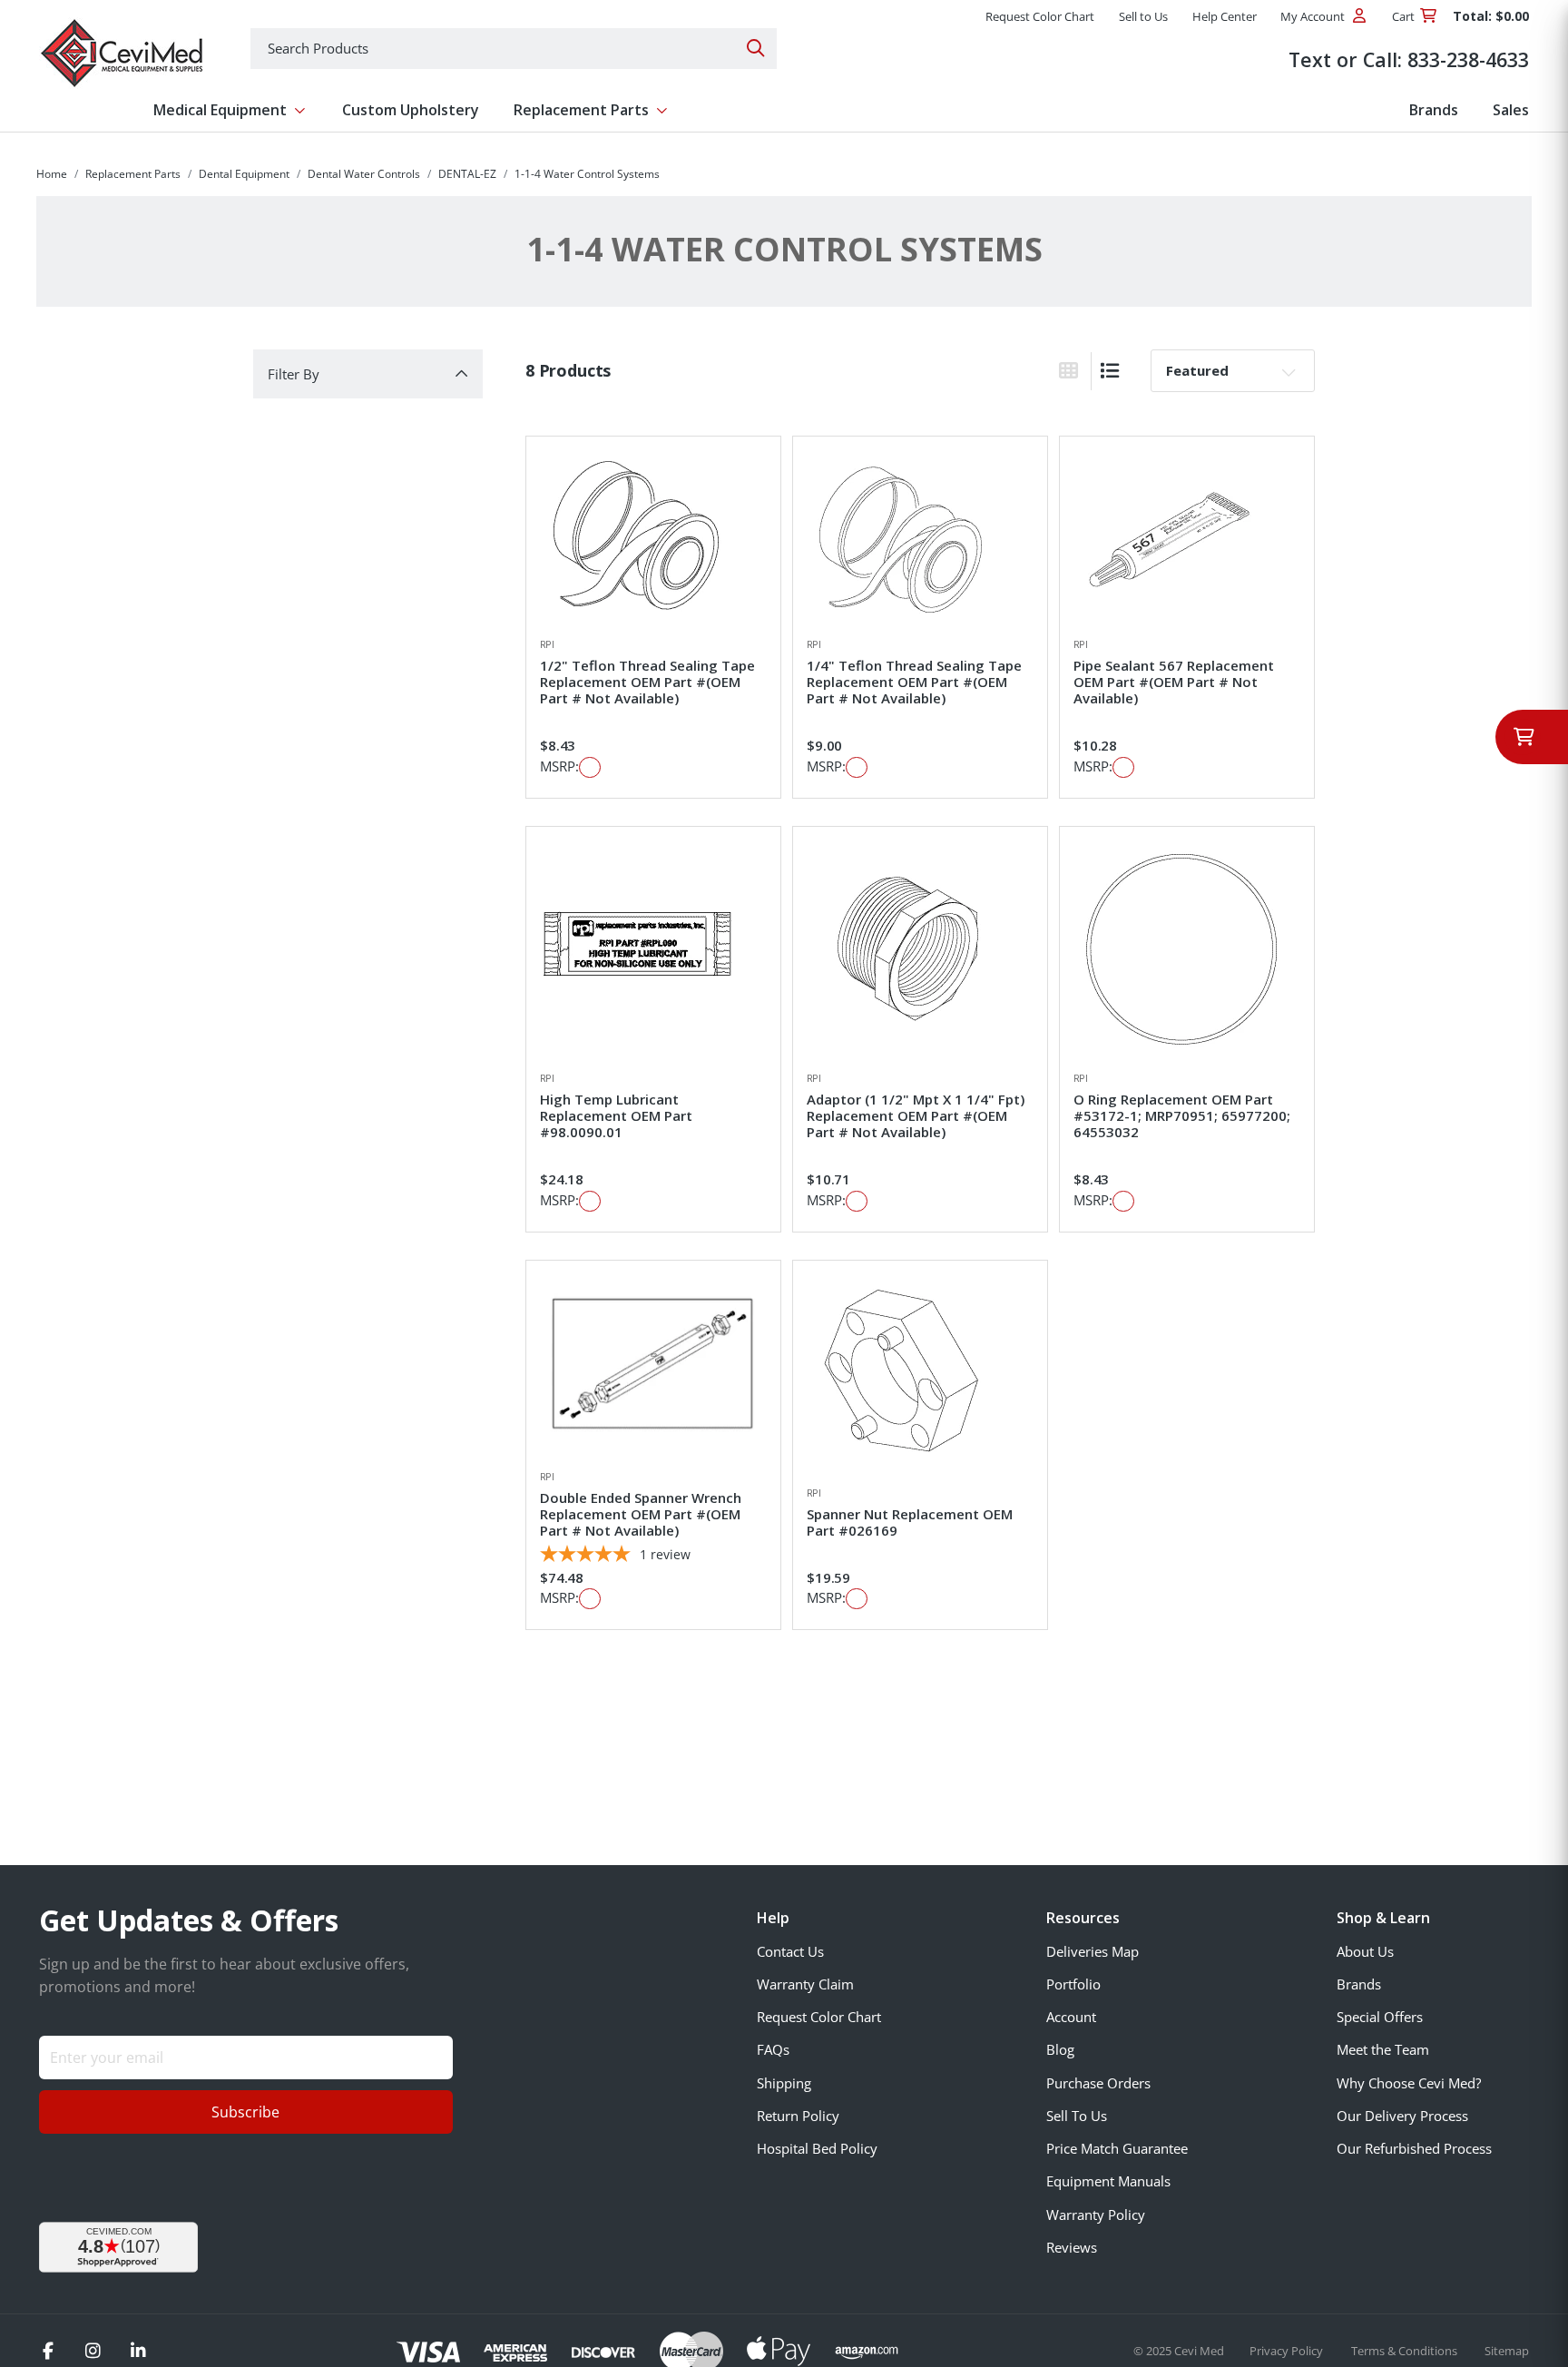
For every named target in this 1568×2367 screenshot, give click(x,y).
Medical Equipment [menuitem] (220, 110)
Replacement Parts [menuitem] (581, 110)
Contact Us (790, 1951)
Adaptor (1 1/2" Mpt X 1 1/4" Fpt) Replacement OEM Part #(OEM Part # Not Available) (916, 1115)
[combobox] (514, 49)
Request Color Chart (819, 2017)
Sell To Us (1077, 2116)
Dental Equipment (244, 174)
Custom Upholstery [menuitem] (411, 110)
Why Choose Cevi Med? (1409, 2083)
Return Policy (798, 2116)
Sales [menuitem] (1511, 110)
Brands (1359, 1984)
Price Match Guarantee (1117, 2148)
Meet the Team (1383, 2049)
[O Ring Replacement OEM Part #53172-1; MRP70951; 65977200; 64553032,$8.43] (1187, 948)
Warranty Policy (1096, 2215)
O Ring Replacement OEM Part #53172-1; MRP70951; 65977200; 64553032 (1182, 1115)
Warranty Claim (805, 1984)
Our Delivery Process (1402, 2116)
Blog (1060, 2049)
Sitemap (1507, 2351)
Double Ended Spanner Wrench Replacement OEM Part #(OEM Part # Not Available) (641, 1514)
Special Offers (1380, 2017)
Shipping (784, 2083)
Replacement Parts (133, 174)
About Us (1365, 1951)
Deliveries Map (1093, 1951)
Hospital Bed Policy (817, 2148)
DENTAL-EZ (467, 174)
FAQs (773, 2049)
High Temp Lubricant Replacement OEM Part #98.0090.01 (616, 1115)
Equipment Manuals (1108, 2181)
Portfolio (1073, 1984)
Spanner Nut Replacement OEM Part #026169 (910, 1522)
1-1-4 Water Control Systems (587, 174)
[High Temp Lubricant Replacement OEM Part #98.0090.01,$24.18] (653, 948)
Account (1071, 2017)
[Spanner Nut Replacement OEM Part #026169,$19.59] (920, 1373)
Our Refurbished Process (1414, 2148)
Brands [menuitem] (1434, 110)
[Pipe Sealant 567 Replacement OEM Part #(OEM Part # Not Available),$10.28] (1187, 537)
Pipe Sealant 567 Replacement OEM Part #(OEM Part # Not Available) (1174, 682)
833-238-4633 (1468, 59)
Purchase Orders (1098, 2083)
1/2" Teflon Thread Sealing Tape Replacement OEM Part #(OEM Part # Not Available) (647, 682)
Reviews (1072, 2247)
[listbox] (1233, 370)
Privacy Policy (1288, 2351)
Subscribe (245, 2112)
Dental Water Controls (364, 174)
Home (52, 174)
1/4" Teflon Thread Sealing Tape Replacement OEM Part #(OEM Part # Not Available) (914, 682)
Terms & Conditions (1406, 2351)
